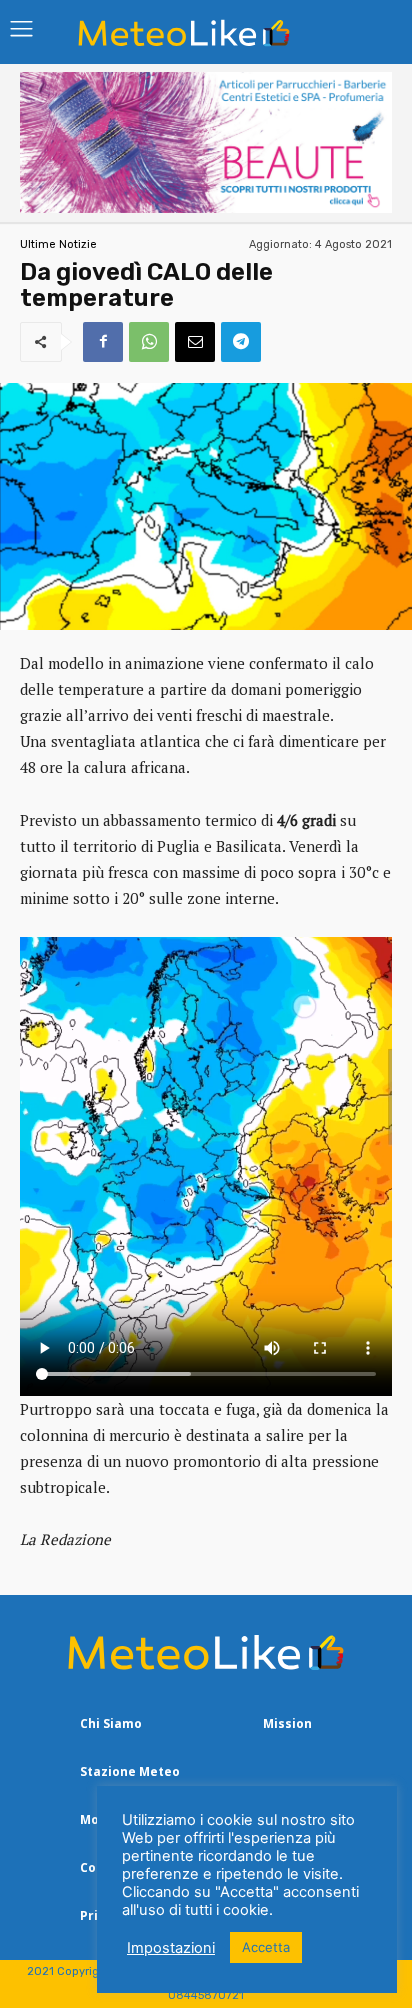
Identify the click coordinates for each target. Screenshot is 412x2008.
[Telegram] (241, 342)
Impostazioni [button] (171, 1948)
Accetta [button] (266, 1947)
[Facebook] (103, 342)
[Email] (195, 342)
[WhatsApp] (149, 342)
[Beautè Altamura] (206, 207)
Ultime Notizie (58, 244)
